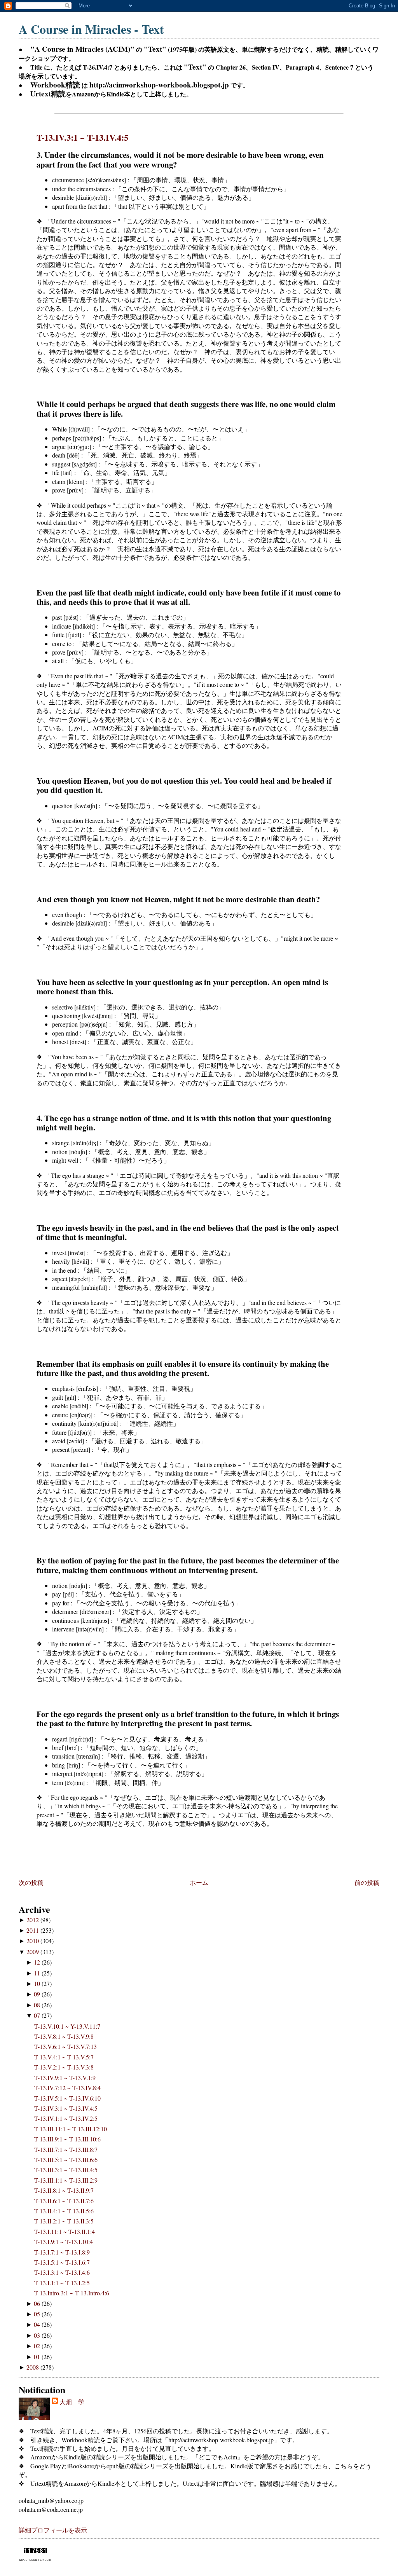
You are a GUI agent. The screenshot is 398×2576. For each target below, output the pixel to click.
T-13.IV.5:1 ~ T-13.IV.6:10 (67, 2098)
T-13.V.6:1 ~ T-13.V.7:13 (65, 2046)
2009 (33, 1952)
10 (38, 1983)
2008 (33, 2367)
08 (38, 2005)
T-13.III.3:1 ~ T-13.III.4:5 (66, 2170)
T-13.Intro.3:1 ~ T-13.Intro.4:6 (72, 2293)
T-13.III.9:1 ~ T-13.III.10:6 (67, 2139)
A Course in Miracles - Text (91, 29)
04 (38, 2324)
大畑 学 (72, 2402)
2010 (33, 1941)
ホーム (199, 1882)
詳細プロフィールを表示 (53, 2530)
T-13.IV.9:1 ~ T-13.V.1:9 (65, 2077)
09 (38, 1994)
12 (38, 1962)
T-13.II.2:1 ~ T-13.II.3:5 (64, 2221)
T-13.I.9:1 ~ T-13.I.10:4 (64, 2242)
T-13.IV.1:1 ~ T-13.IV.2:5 (66, 2118)
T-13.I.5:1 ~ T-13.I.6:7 (62, 2262)
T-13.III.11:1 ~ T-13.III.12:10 (71, 2129)
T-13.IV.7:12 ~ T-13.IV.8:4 (67, 2088)
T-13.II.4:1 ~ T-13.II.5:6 (64, 2211)
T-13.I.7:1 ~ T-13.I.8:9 (62, 2252)
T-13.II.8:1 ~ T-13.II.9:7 (64, 2190)
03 (38, 2335)
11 (38, 1973)
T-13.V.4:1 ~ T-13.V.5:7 (64, 2057)
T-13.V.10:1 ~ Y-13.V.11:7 (67, 2026)
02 (38, 2346)
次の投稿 (31, 1882)
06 (38, 2303)
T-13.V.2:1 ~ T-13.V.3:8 (64, 2067)
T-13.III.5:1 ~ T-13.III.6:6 (66, 2159)
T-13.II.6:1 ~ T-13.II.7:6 (64, 2201)
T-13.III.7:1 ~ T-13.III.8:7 (66, 2149)
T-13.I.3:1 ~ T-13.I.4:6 (62, 2272)
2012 (33, 1920)
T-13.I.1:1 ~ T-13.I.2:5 (62, 2283)
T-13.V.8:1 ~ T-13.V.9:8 (64, 2036)
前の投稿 (367, 1882)
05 (38, 2314)
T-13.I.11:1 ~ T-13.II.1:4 (65, 2231)
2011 (33, 1930)
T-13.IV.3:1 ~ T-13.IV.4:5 (82, 137)
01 (38, 2357)
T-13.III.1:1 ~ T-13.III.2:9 (66, 2180)
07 (38, 2015)
